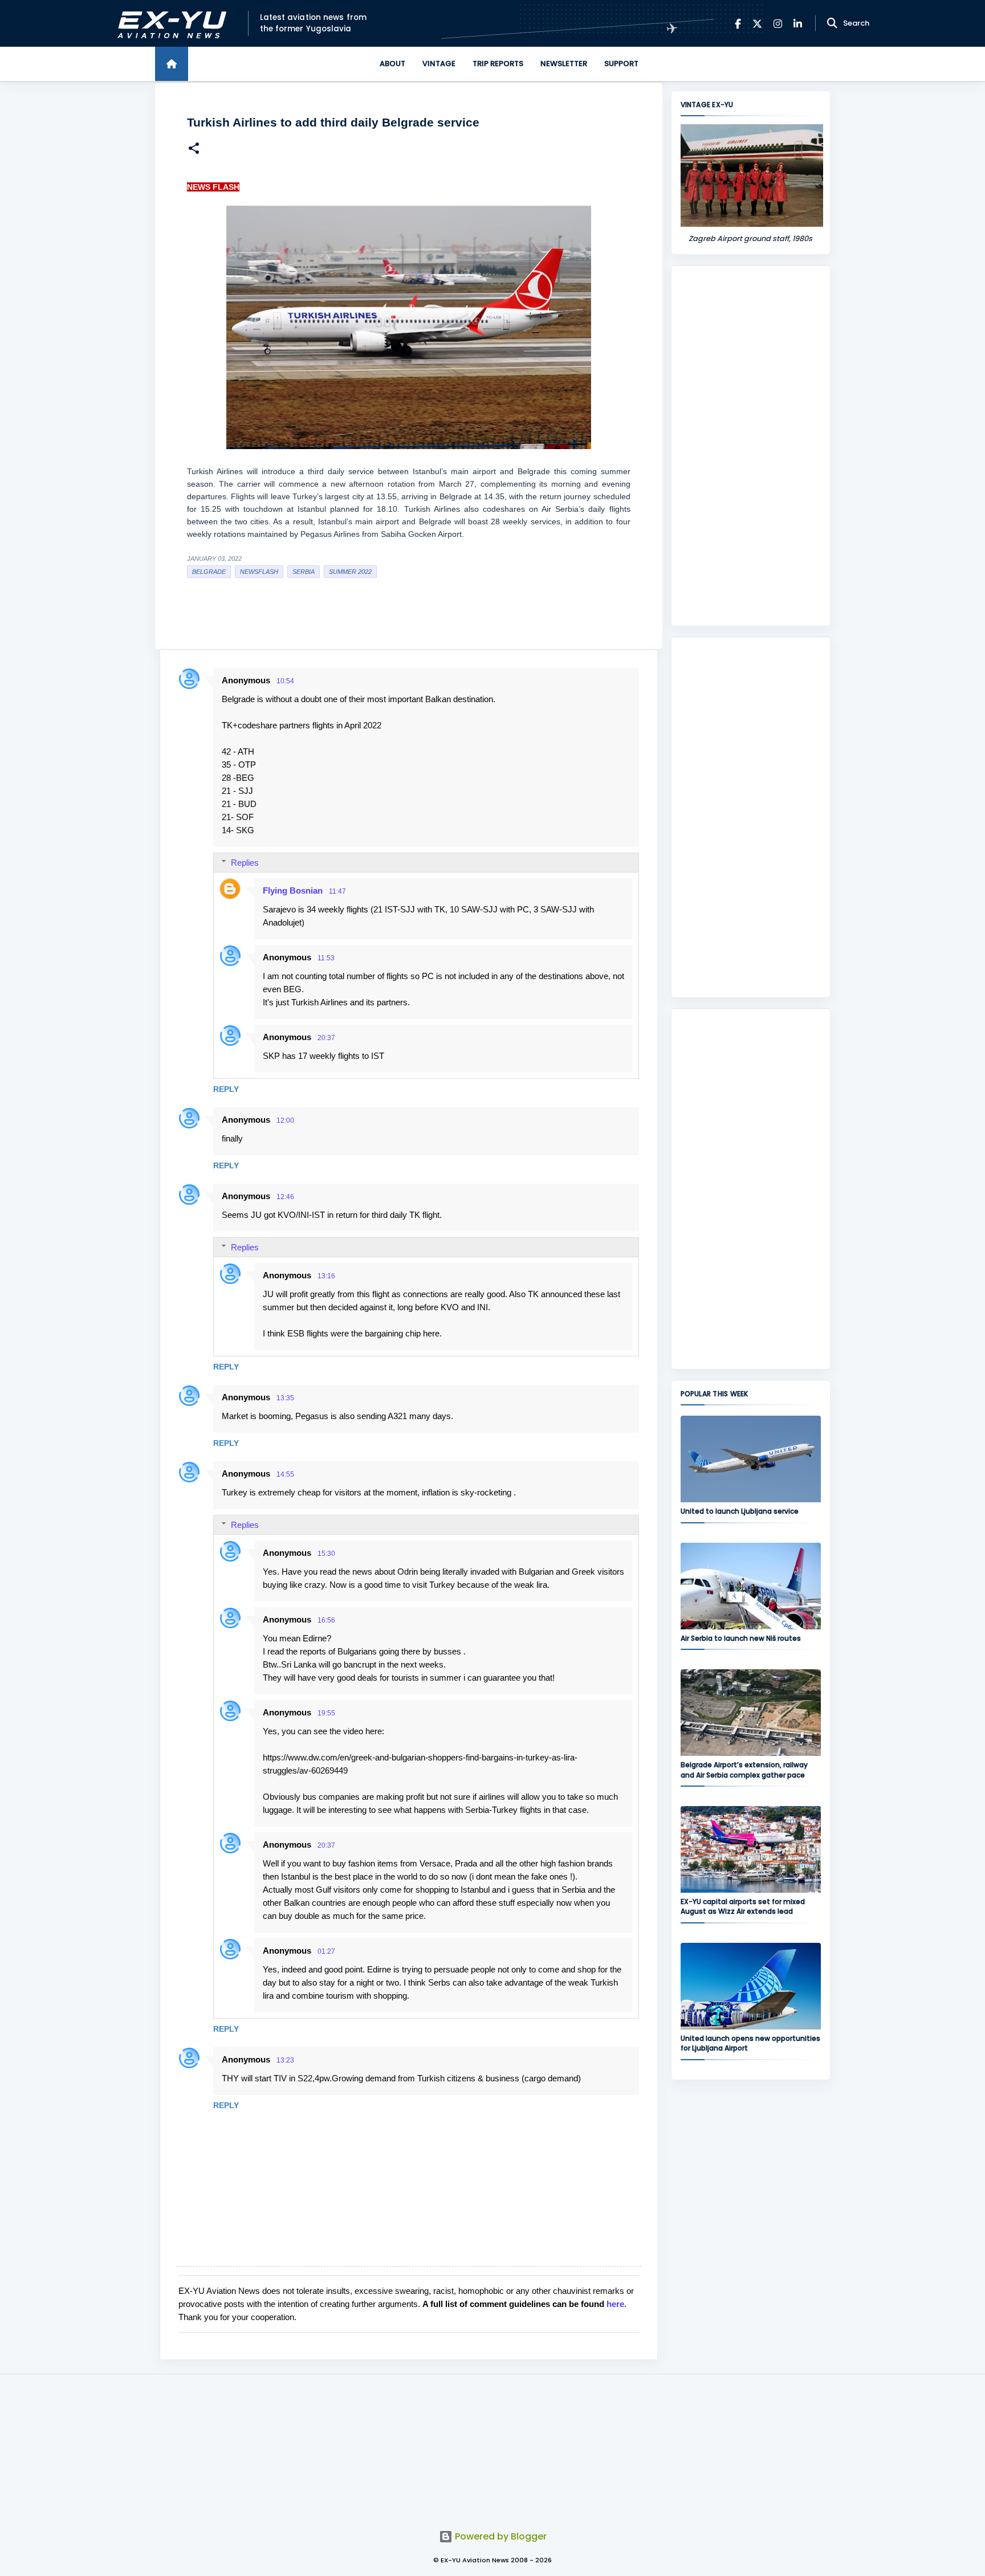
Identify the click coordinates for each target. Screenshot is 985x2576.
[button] (194, 150)
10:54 (285, 681)
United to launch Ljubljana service (740, 1511)
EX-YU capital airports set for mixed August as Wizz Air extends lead (743, 1906)
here (615, 2304)
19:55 (326, 1713)
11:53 (326, 958)
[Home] (172, 64)
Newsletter (564, 64)
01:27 (326, 1951)
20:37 (326, 1038)
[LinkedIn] (798, 24)
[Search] (832, 23)
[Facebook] (738, 24)
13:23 (285, 2060)
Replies (245, 863)
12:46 (285, 1197)
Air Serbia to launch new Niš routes (741, 1638)
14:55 (285, 1474)
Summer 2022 (350, 572)
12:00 (285, 1120)
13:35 (285, 1398)
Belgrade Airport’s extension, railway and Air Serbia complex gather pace (744, 1770)
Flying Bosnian (293, 890)
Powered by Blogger (500, 2536)
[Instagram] (778, 24)
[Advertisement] (751, 446)
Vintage (439, 64)
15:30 (326, 1554)
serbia (304, 572)
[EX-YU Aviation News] (170, 24)
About (392, 64)
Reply (226, 1089)
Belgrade (209, 572)
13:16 (326, 1276)
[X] (757, 24)
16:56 (326, 1620)
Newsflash (259, 572)
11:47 (337, 891)
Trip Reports (498, 64)
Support (621, 64)
